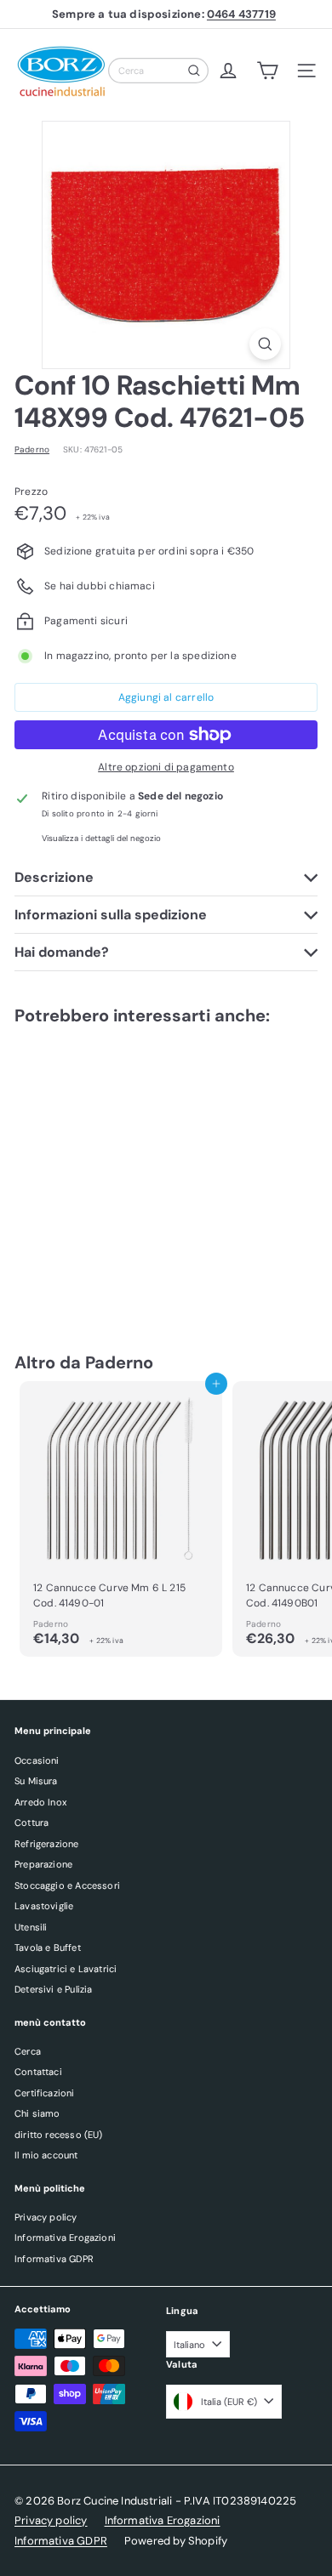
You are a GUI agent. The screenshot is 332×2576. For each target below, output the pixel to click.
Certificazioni (45, 2093)
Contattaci (38, 2072)
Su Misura (36, 1781)
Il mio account (46, 2155)
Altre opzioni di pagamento (166, 767)
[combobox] (158, 71)
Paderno (119, 1362)
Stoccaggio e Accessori (67, 1885)
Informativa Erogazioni (65, 2238)
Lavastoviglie (44, 1906)
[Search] (194, 71)
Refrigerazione (47, 1844)
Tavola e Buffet (48, 1948)
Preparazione (43, 1864)
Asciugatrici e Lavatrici (66, 1969)
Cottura (31, 1823)
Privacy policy (46, 2217)
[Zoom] (265, 344)
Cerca (28, 2051)
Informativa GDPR (54, 2259)
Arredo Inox (40, 1802)
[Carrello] (267, 71)
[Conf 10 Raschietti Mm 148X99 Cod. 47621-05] (121, 1172)
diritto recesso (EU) (59, 2135)
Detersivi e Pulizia (53, 1989)
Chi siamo (37, 2113)
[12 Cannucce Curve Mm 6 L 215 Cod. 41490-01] (121, 1519)
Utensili (31, 1927)
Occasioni (37, 1760)
